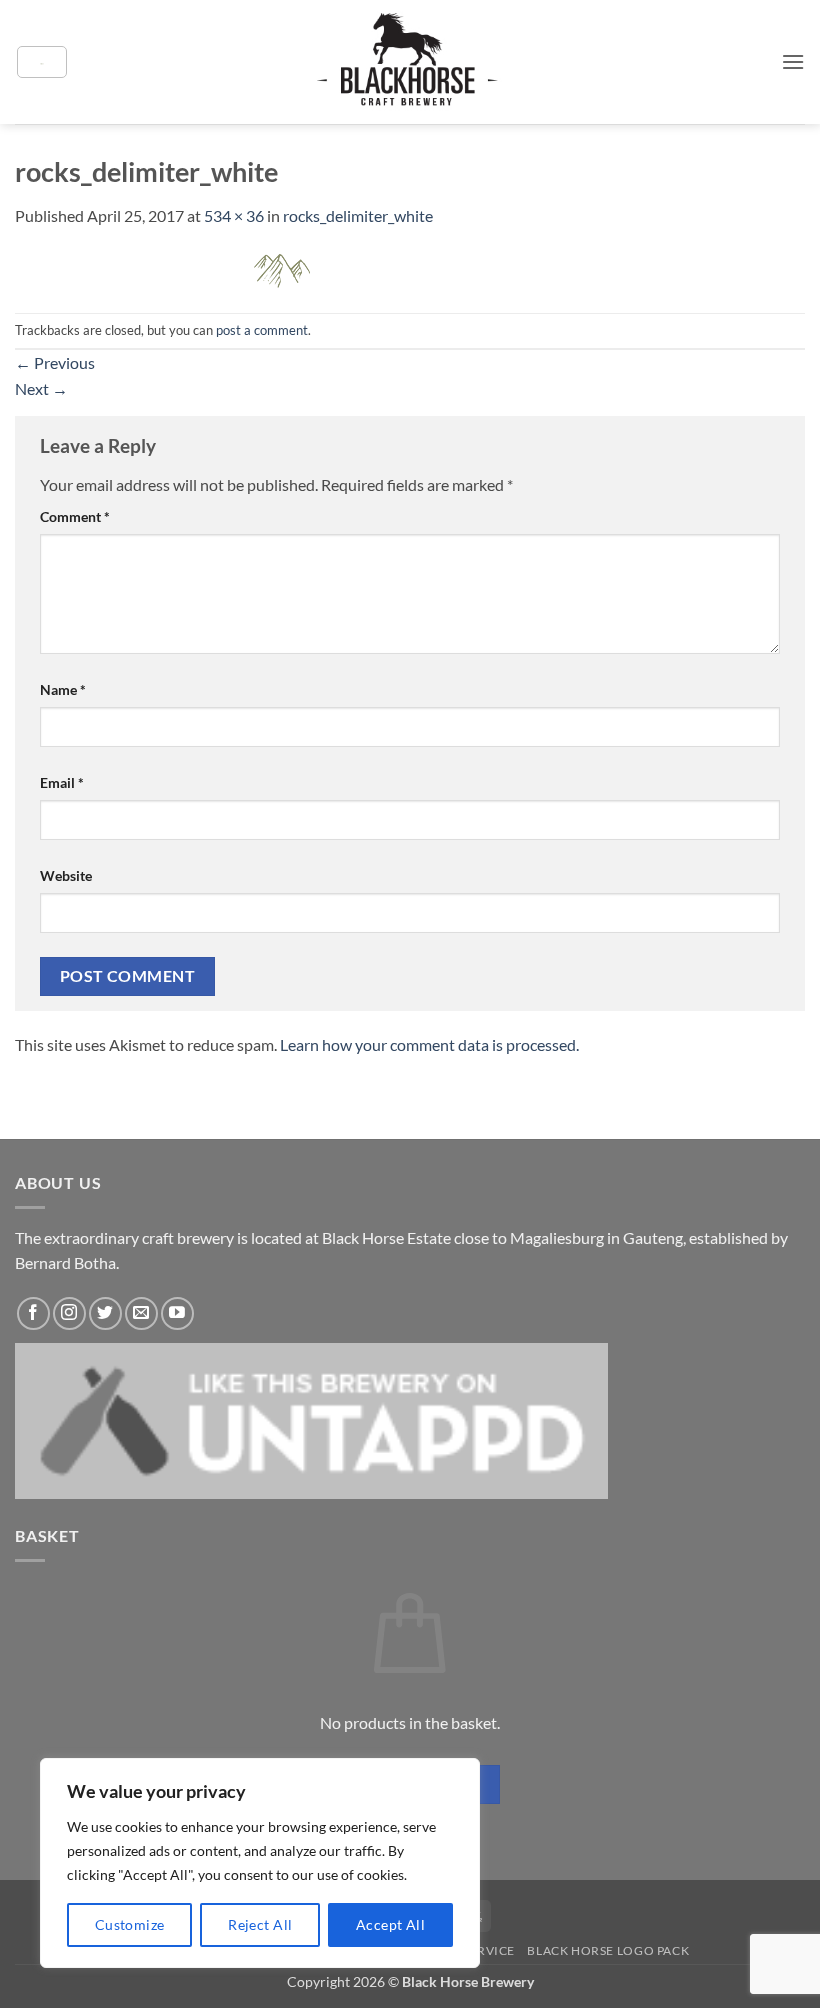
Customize (130, 1924)
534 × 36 (234, 215)
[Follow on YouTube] (177, 1313)
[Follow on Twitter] (105, 1313)
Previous (55, 362)
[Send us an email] (141, 1313)
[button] (42, 62)
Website (66, 875)
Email (62, 782)
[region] (260, 1863)
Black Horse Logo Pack (608, 1950)
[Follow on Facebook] (33, 1313)
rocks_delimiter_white (358, 215)
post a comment (262, 330)
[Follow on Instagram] (69, 1313)
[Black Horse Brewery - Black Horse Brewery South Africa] (410, 61)
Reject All (260, 1924)
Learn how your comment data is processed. (429, 1044)
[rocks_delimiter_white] (282, 268)
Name (63, 689)
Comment (75, 516)
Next (41, 388)
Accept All (390, 1924)
